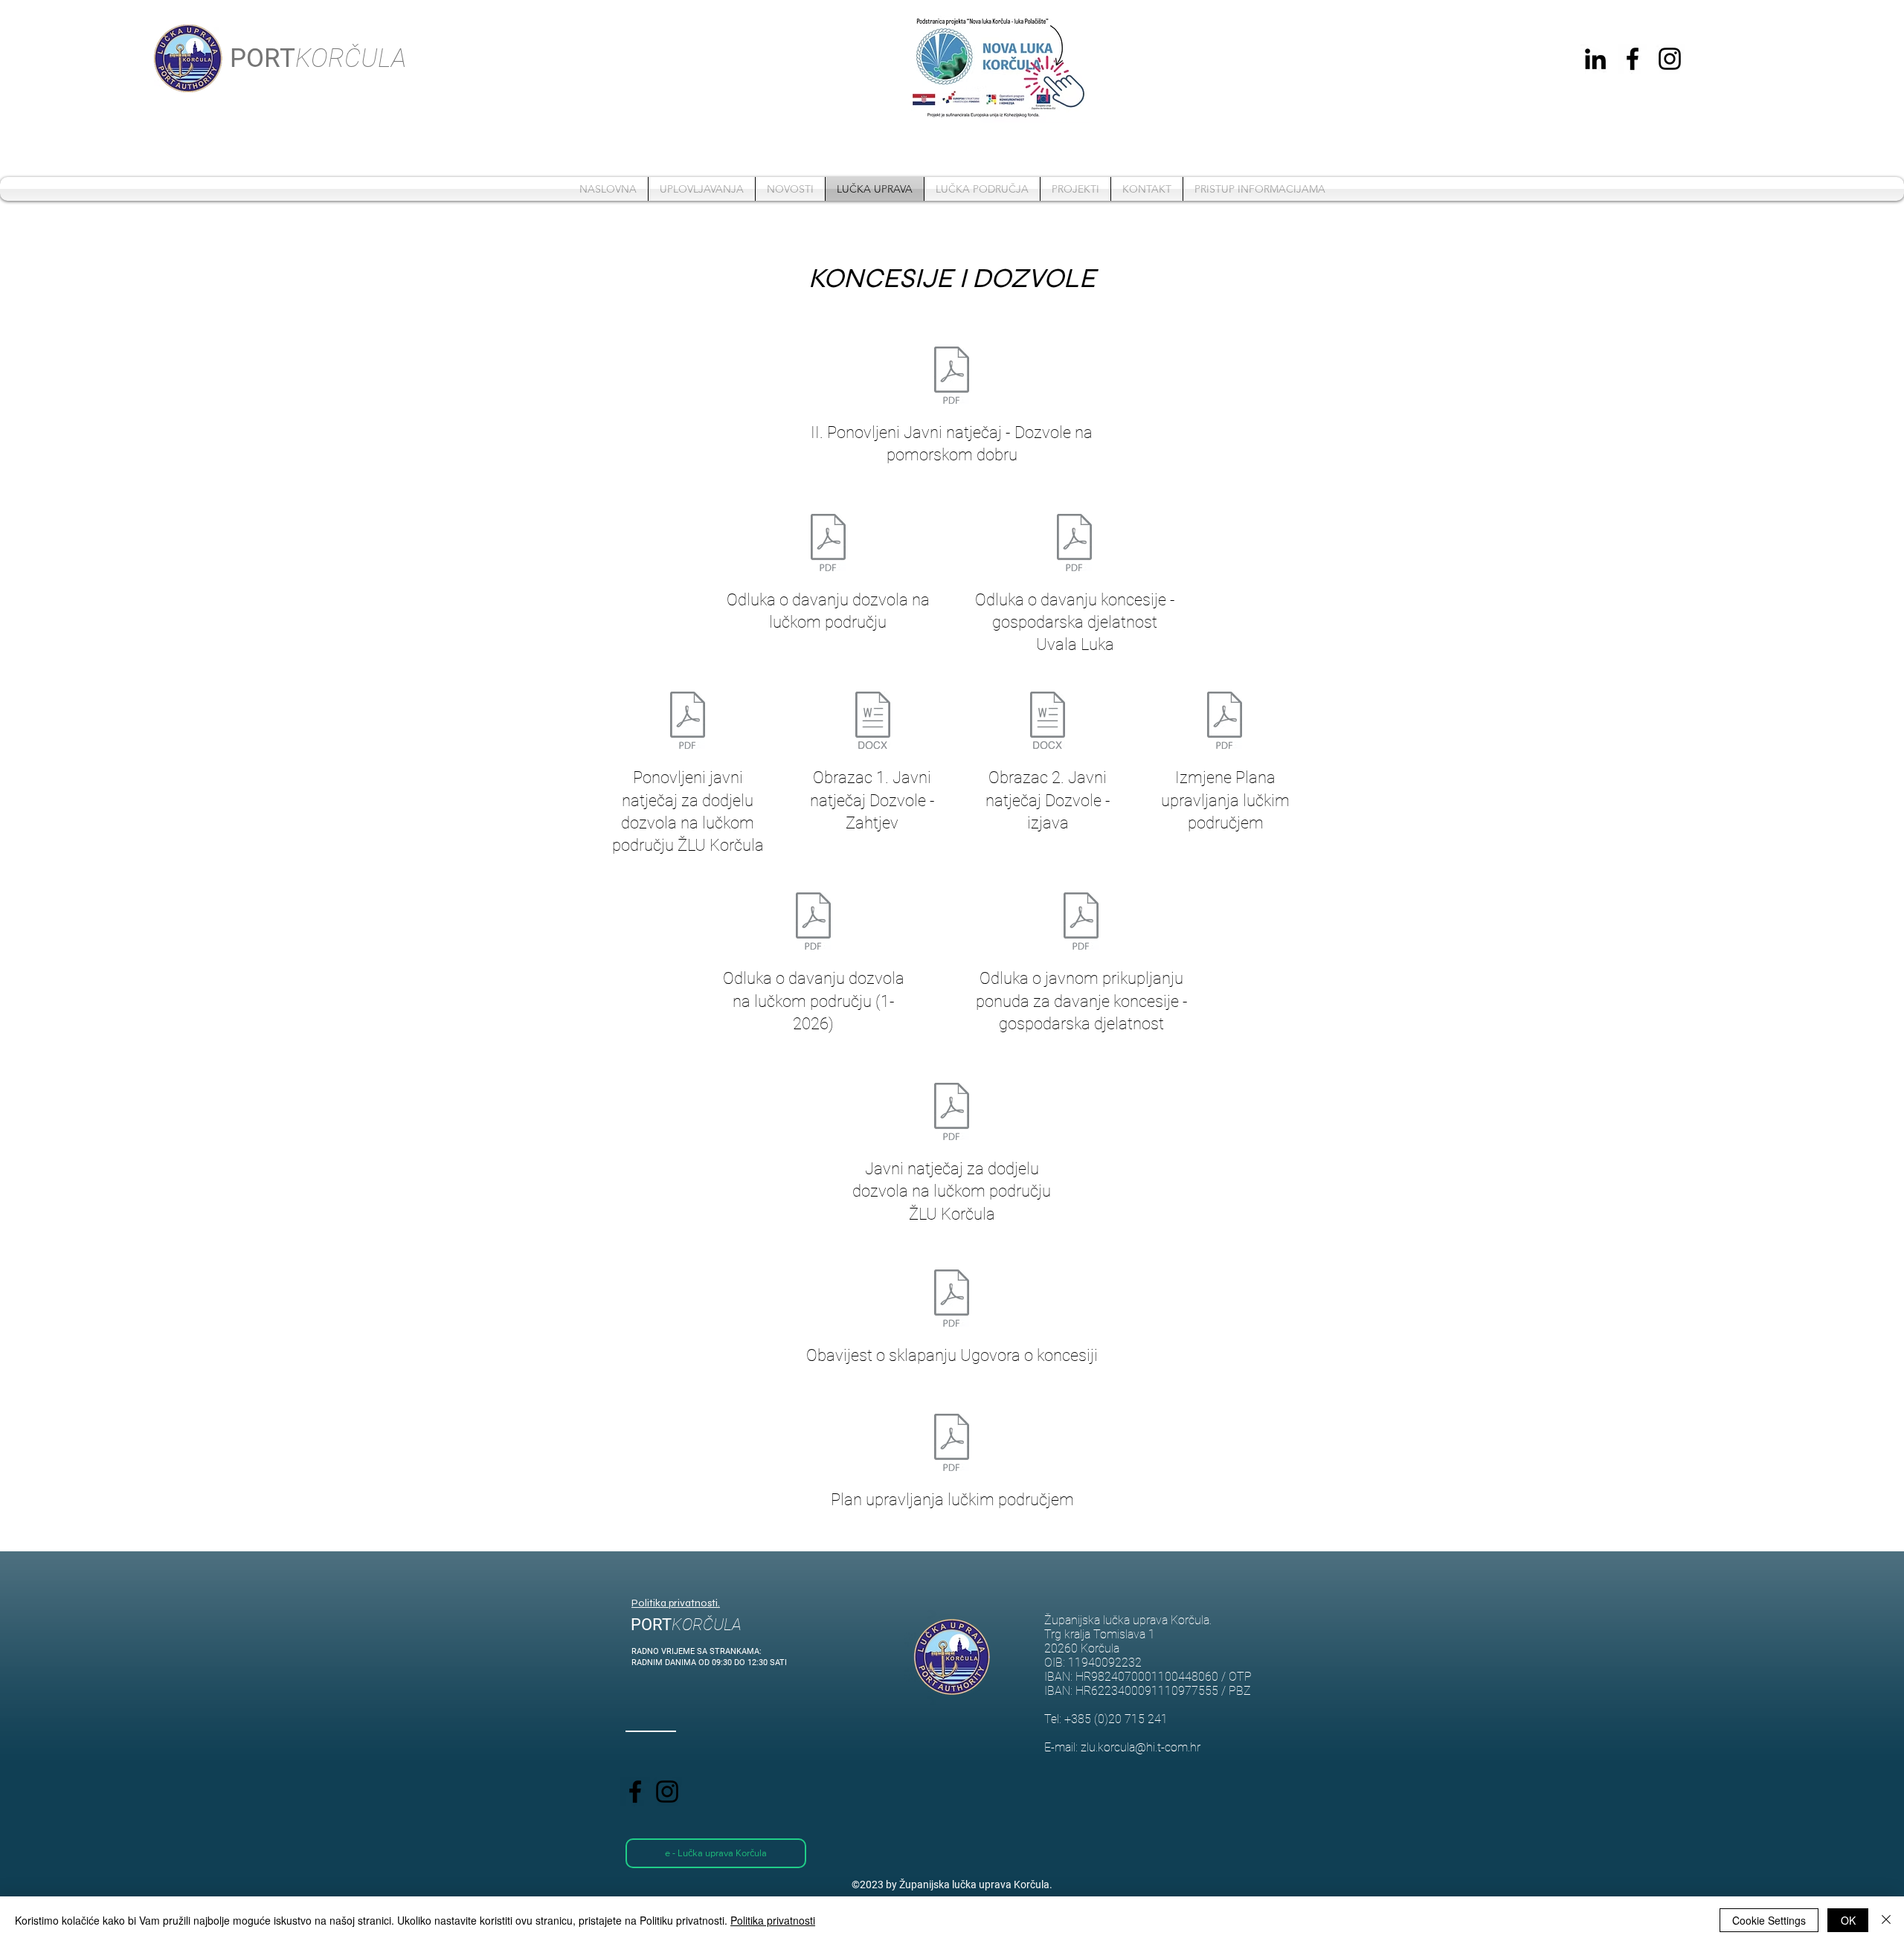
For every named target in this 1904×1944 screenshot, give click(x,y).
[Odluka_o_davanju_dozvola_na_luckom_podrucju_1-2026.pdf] (813, 923)
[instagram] (1670, 59)
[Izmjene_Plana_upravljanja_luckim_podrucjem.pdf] (1225, 722)
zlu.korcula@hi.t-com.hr (1141, 1747)
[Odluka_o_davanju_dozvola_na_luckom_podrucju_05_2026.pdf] (828, 544)
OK (1848, 1920)
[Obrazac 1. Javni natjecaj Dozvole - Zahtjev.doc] (873, 722)
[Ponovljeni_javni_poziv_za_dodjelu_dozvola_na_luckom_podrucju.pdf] (688, 722)
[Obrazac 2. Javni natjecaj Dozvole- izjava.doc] (1048, 722)
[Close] (1886, 1920)
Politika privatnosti (773, 1920)
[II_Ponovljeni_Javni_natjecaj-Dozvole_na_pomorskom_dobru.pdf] (952, 377)
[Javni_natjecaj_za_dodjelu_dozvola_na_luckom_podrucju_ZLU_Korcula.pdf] (952, 1113)
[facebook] (1633, 59)
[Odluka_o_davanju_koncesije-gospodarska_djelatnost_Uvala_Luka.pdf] (1074, 544)
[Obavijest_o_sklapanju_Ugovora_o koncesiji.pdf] (952, 1300)
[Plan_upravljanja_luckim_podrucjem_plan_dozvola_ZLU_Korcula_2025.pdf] (952, 1444)
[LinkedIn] (1595, 59)
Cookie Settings (1769, 1920)
